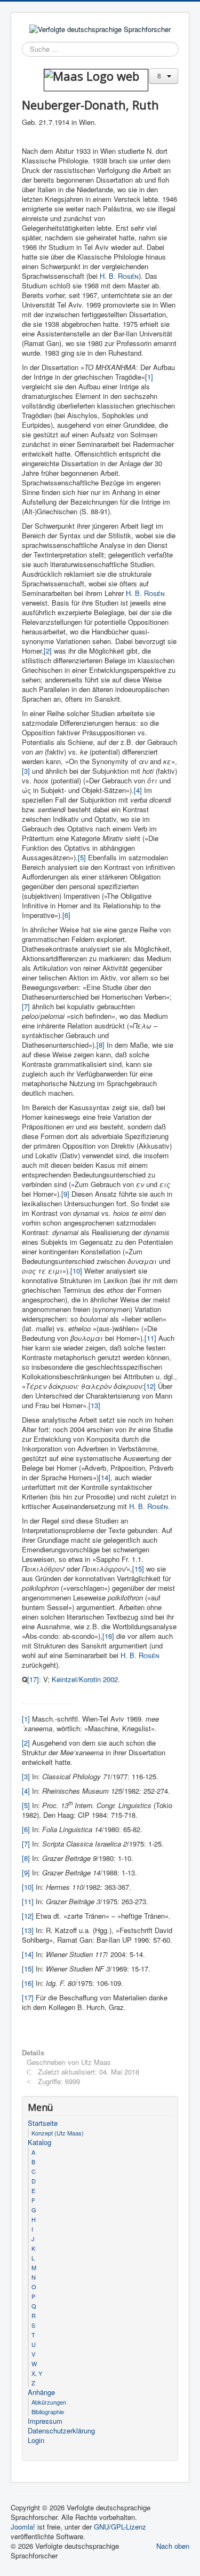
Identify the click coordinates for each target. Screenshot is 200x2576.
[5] (82, 857)
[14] (105, 1477)
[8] (101, 1045)
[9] (65, 1194)
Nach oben (173, 2546)
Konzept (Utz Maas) (58, 2133)
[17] (33, 1679)
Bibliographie (48, 2412)
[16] (108, 1636)
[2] (48, 651)
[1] (149, 377)
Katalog (39, 2142)
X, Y (37, 2373)
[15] (138, 1569)
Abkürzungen (49, 2402)
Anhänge (41, 2392)
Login (36, 2440)
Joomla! (23, 2527)
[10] (76, 1271)
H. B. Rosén (149, 1506)
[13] (94, 1405)
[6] (66, 915)
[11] (150, 1338)
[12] (150, 1386)
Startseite (43, 2123)
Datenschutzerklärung (61, 2431)
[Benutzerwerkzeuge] (163, 76)
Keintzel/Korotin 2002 (85, 1679)
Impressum (45, 2421)
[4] (138, 790)
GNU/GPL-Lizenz (120, 2527)
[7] (26, 1006)
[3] (26, 771)
